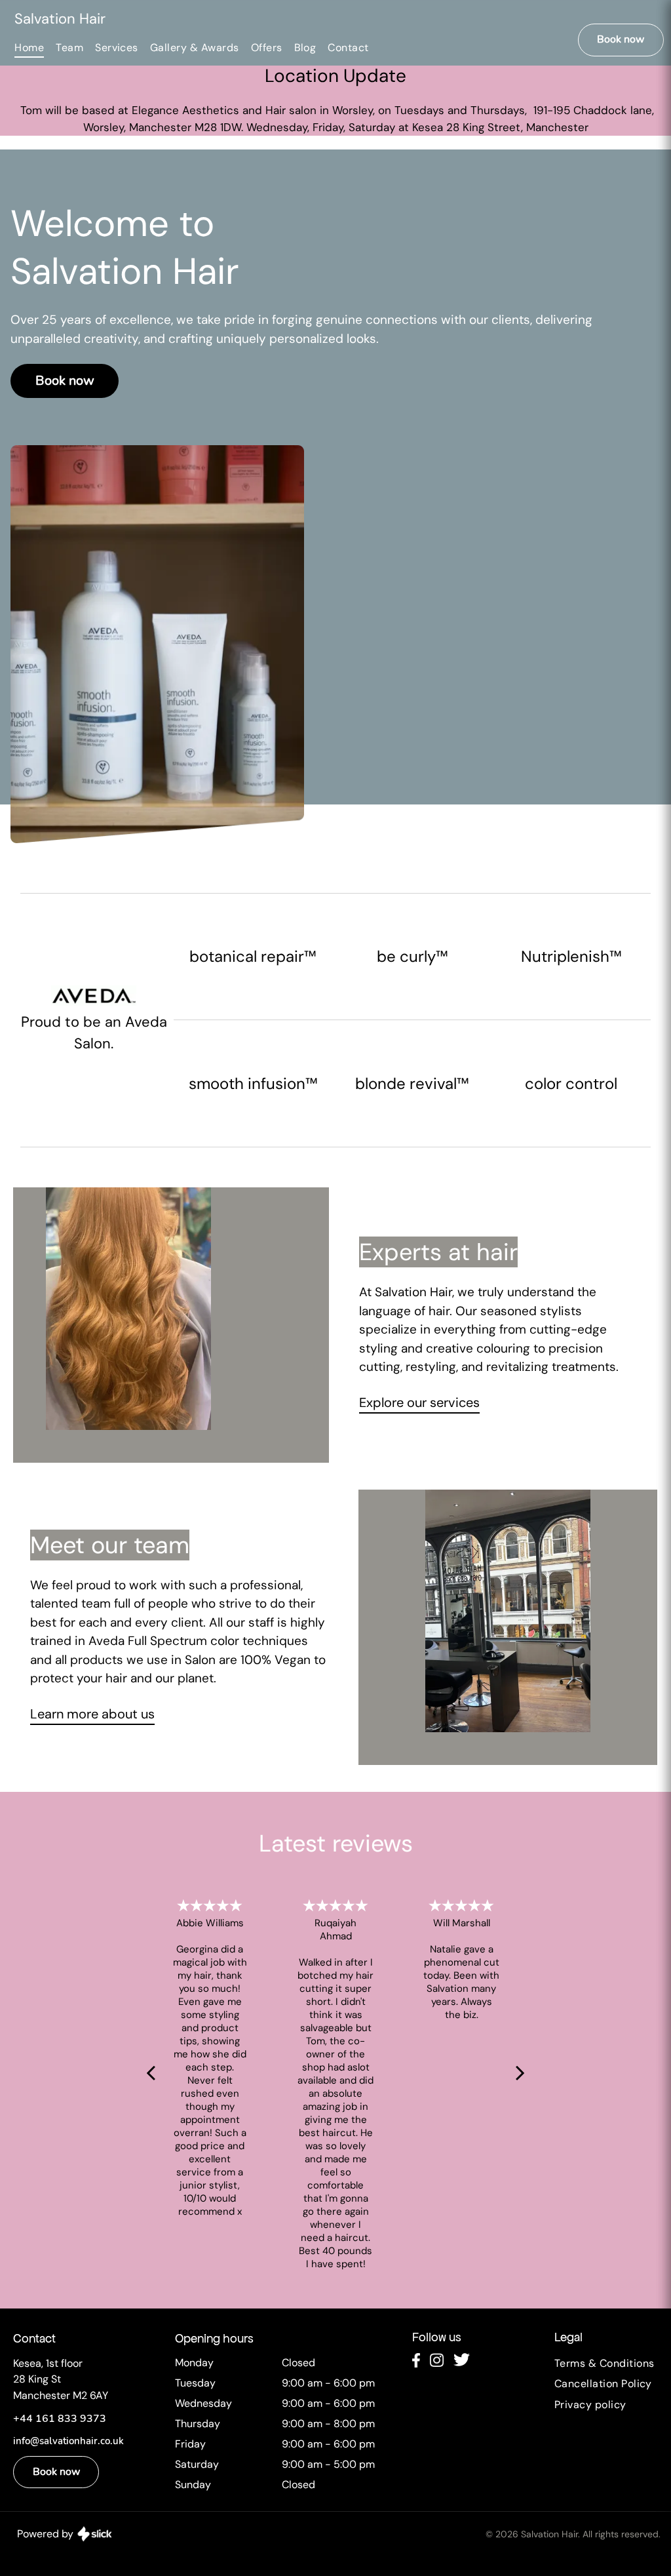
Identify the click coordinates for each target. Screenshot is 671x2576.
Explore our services (419, 1402)
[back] (151, 2072)
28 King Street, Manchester (517, 127)
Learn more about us (92, 1714)
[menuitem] (35, 48)
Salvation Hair (60, 19)
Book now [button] (621, 41)
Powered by (45, 2534)
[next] (520, 2072)
